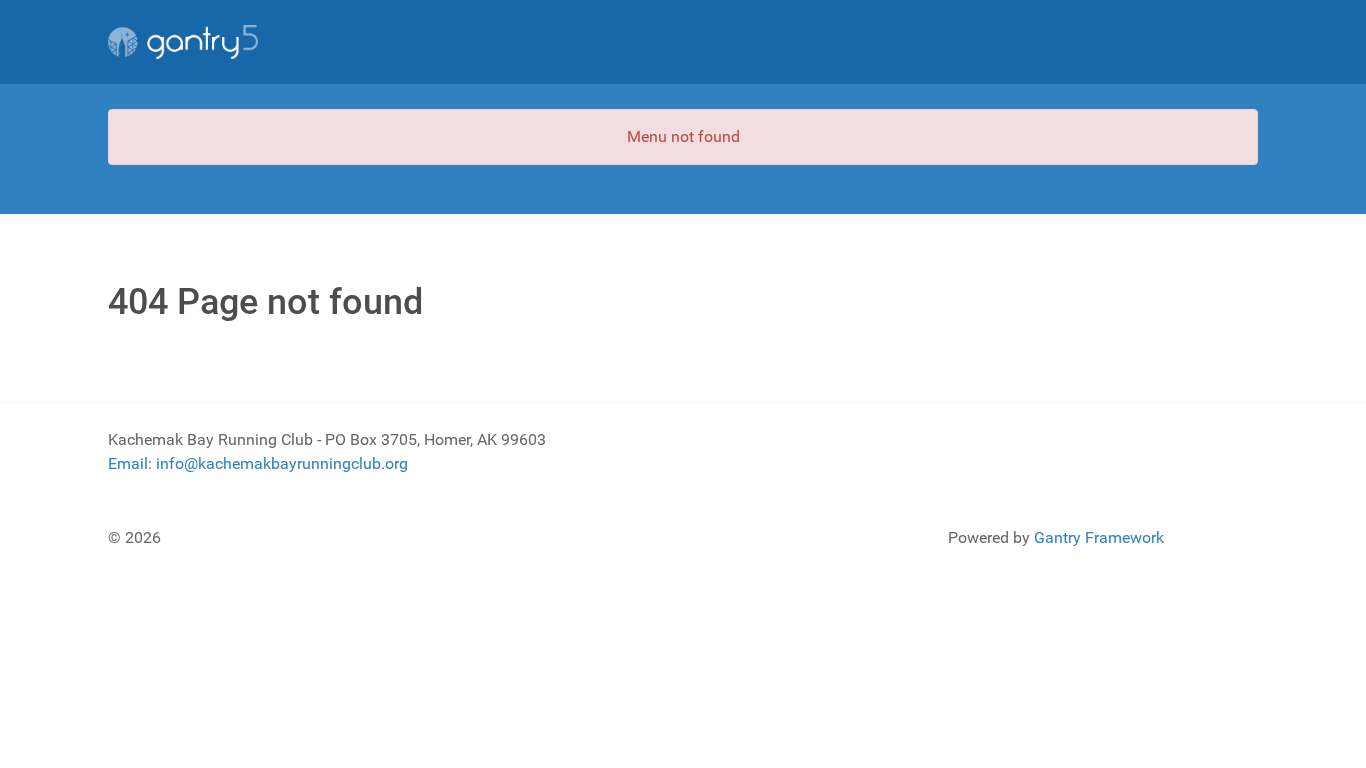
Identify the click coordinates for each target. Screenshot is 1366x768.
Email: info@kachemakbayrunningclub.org (258, 463)
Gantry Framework (1099, 537)
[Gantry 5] (183, 42)
